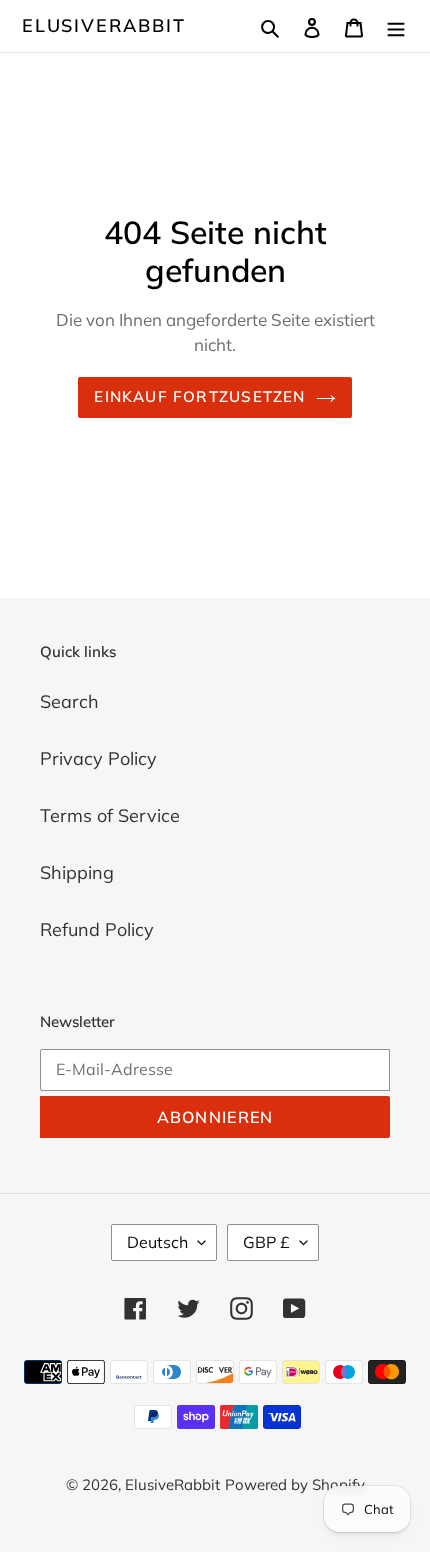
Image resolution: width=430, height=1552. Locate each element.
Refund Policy (97, 929)
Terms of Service (110, 815)
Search (69, 701)
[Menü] (396, 25)
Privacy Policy (98, 758)
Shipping (77, 872)
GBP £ (266, 1242)
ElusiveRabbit (103, 26)
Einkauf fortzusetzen (199, 396)
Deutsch (157, 1242)
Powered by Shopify (295, 1484)
